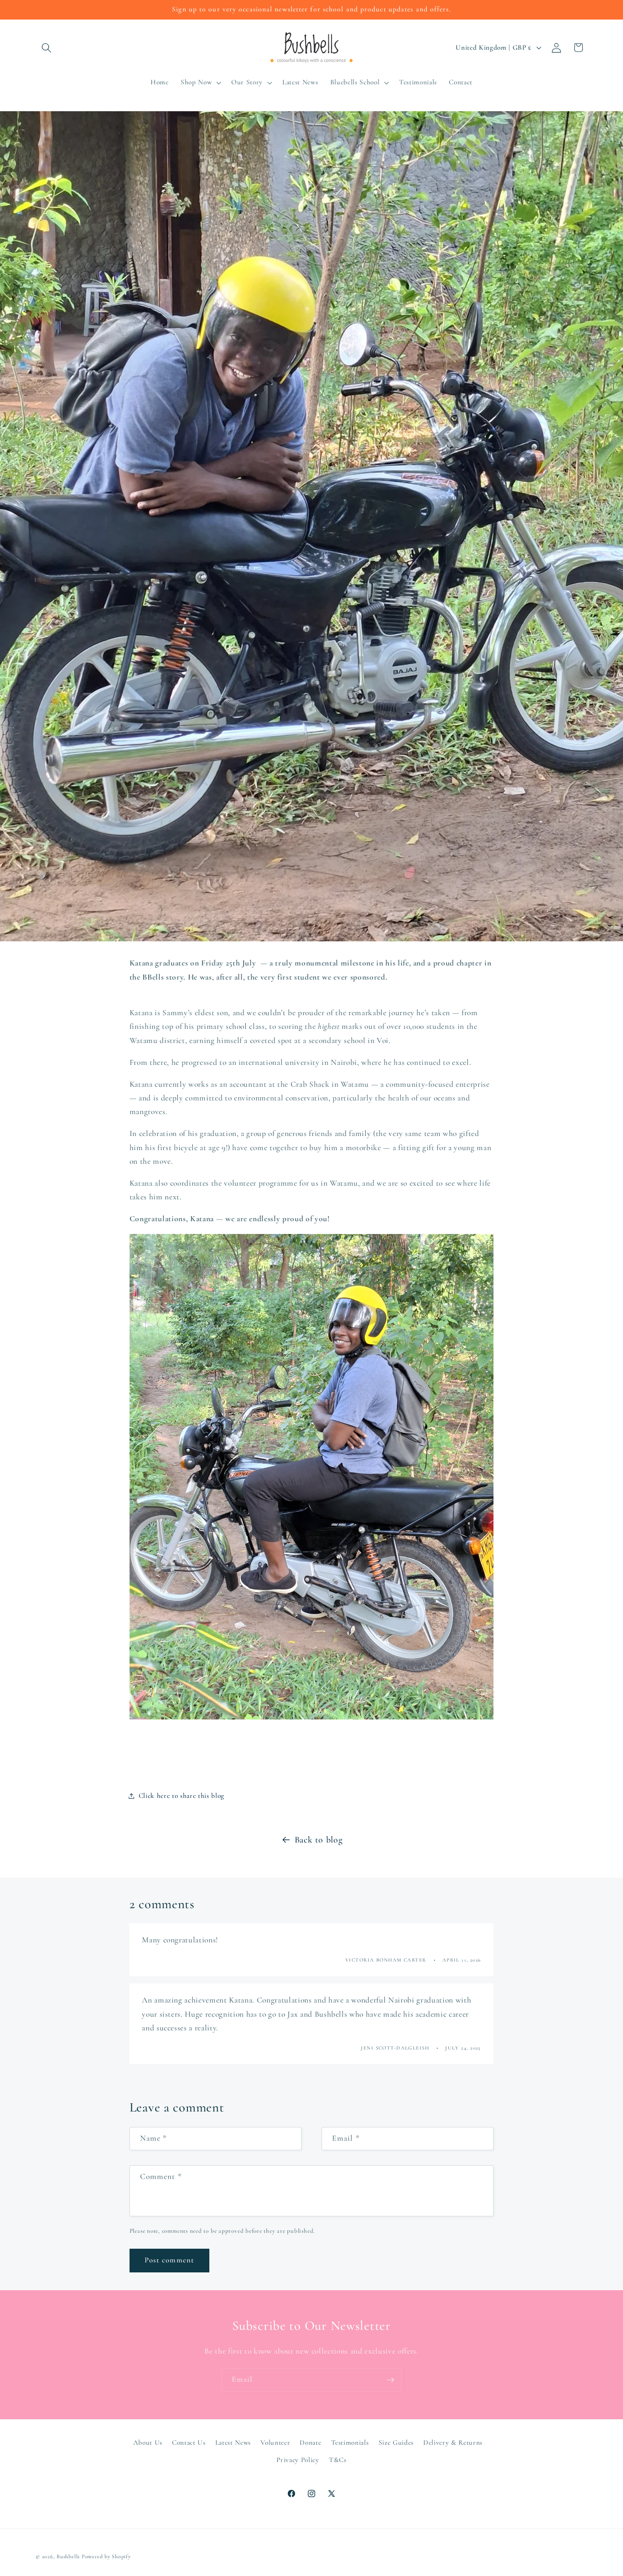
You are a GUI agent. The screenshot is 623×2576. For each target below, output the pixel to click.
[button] (47, 47)
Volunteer (275, 2442)
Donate (310, 2442)
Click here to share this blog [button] (182, 1796)
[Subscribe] (390, 2380)
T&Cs (338, 2460)
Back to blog (319, 1840)
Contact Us (189, 2442)
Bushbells (68, 2556)
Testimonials (350, 2442)
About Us (148, 2442)
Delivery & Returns (453, 2442)
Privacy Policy (298, 2460)
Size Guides (396, 2442)
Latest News (233, 2442)
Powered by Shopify (106, 2556)
